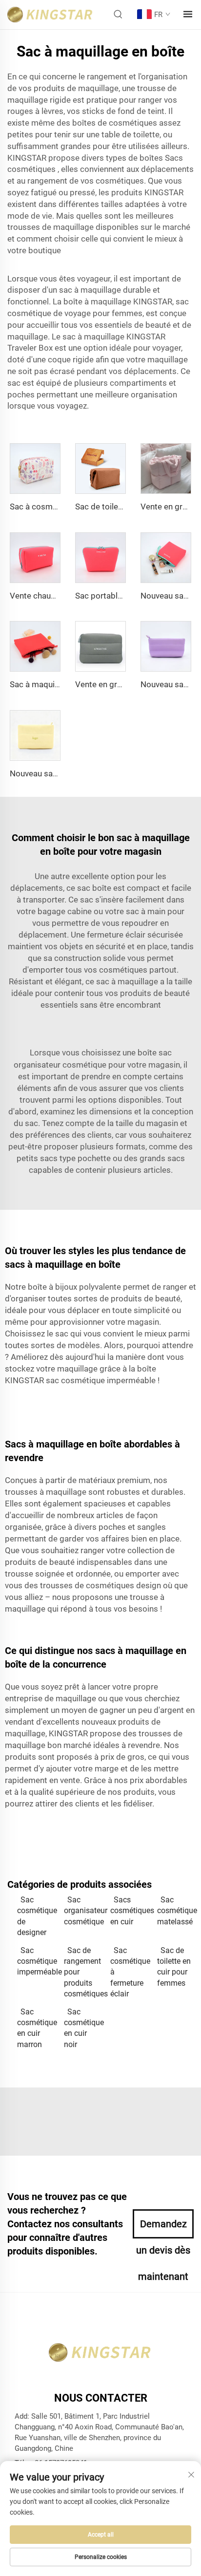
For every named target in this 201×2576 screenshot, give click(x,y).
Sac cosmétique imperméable (36, 1961)
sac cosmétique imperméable (102, 1380)
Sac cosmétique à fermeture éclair (129, 1972)
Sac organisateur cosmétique (82, 1911)
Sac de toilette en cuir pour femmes (174, 1967)
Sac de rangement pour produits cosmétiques (82, 1972)
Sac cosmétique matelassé (176, 1911)
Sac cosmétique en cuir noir (82, 2028)
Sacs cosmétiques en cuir (129, 1911)
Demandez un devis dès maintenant (163, 2228)
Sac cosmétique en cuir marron (36, 2028)
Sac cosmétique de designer (36, 1916)
